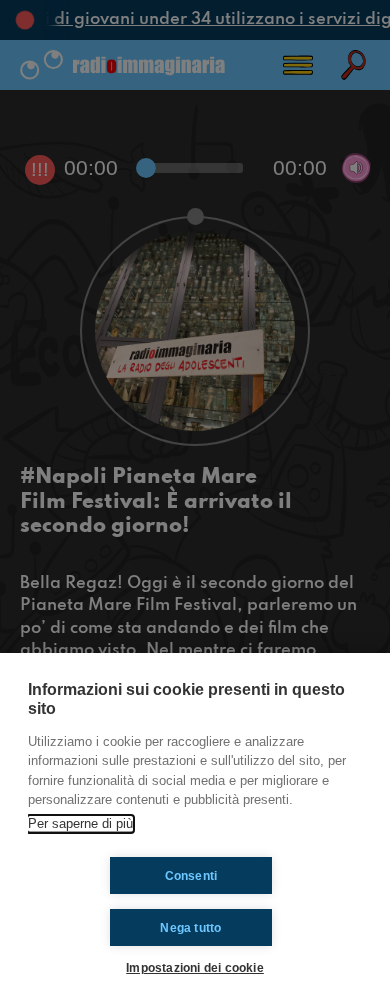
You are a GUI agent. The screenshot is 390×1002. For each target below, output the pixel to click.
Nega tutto (190, 928)
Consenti (191, 876)
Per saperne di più (80, 823)
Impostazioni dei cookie (195, 967)
